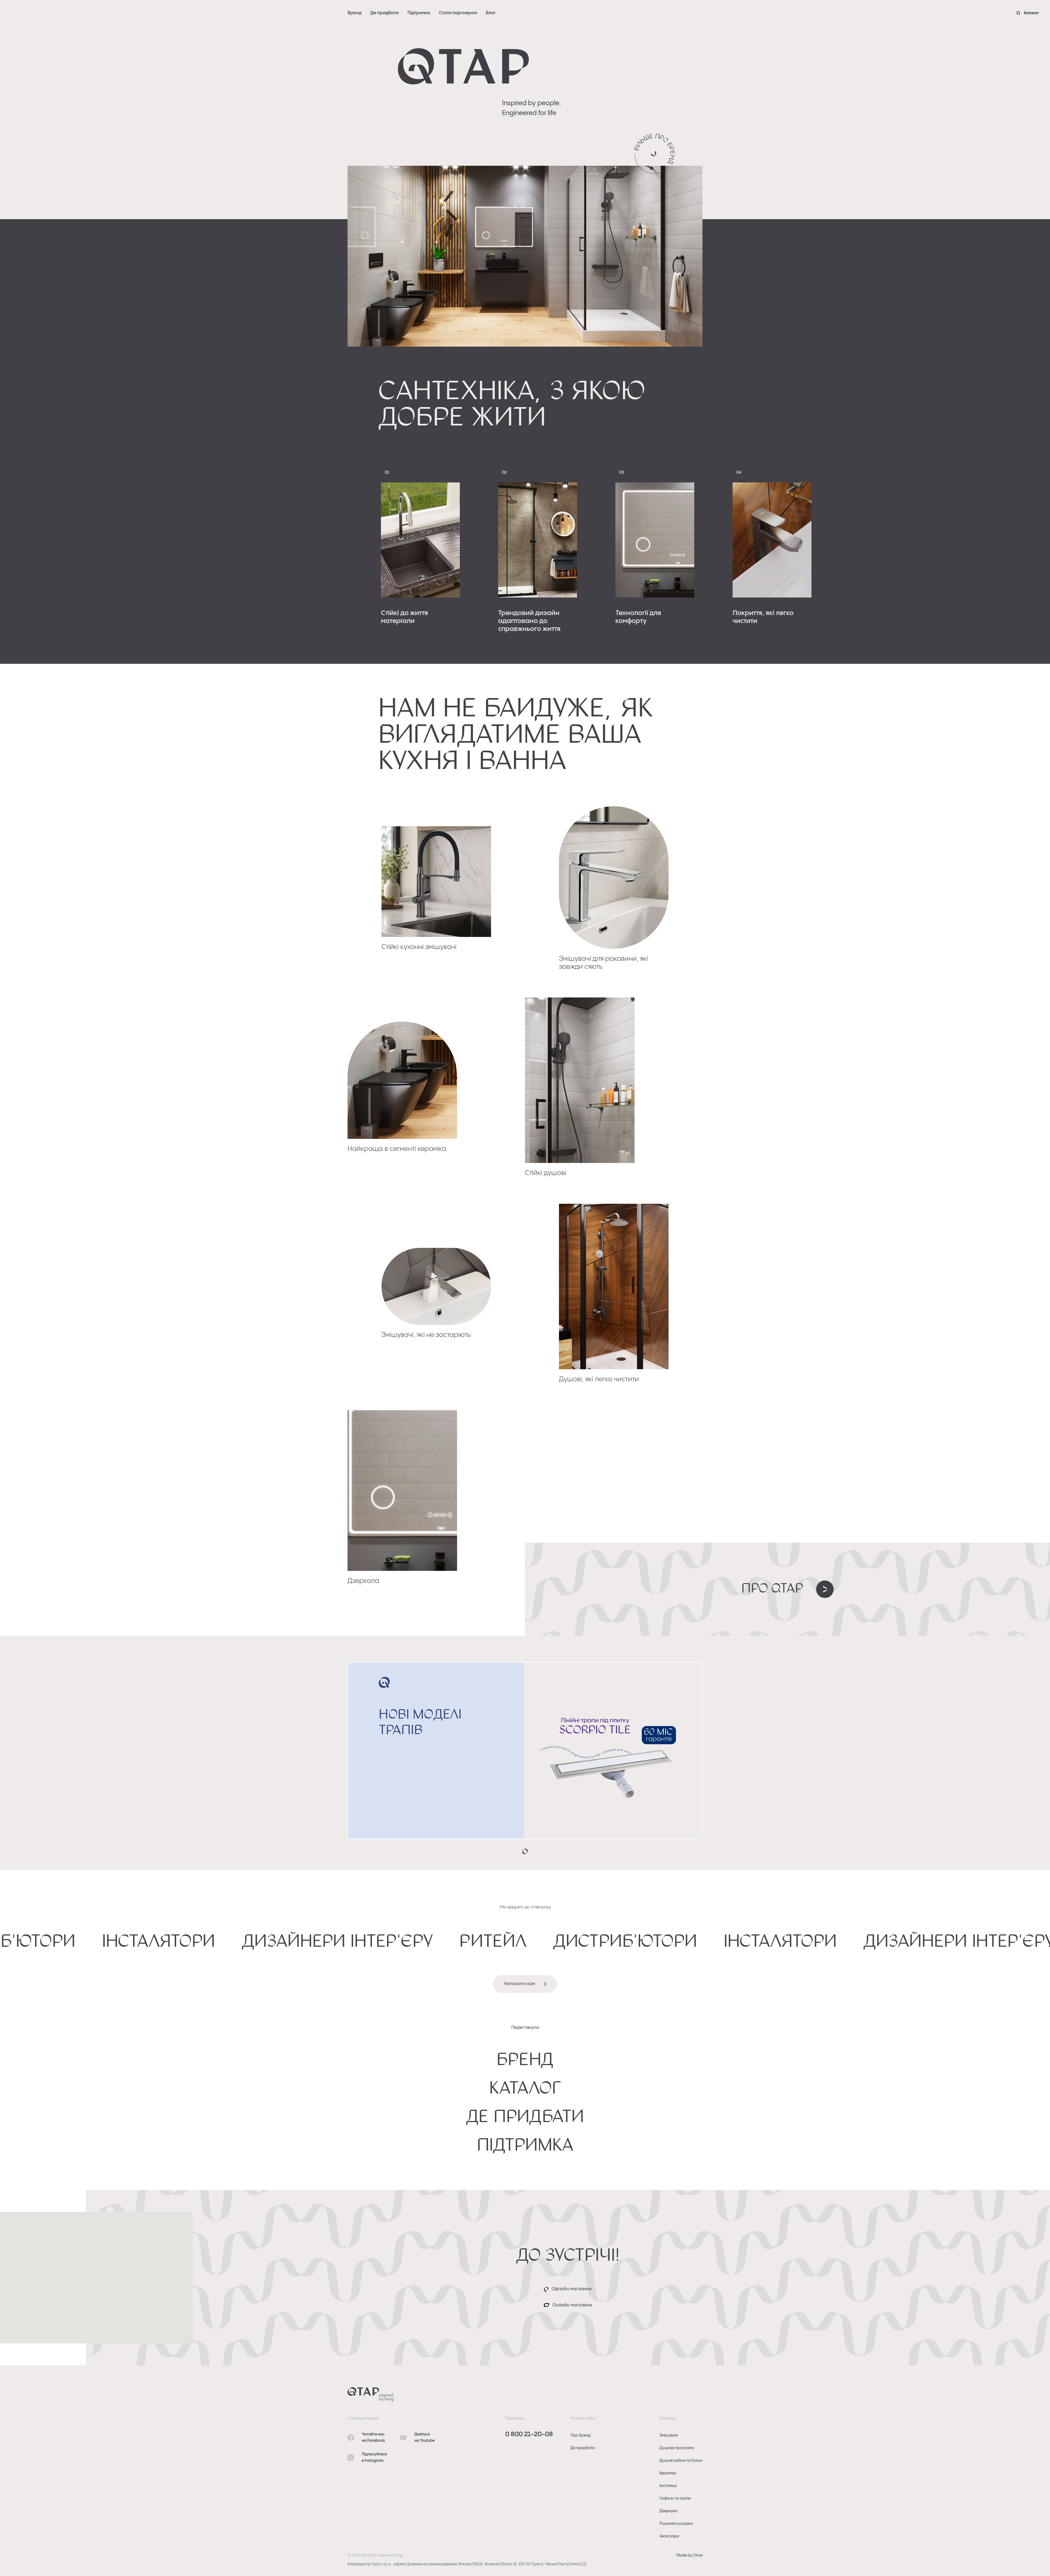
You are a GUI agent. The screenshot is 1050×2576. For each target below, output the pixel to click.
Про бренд (581, 2435)
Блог (491, 13)
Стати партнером (458, 13)
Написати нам (520, 1984)
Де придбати (385, 13)
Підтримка (419, 13)
